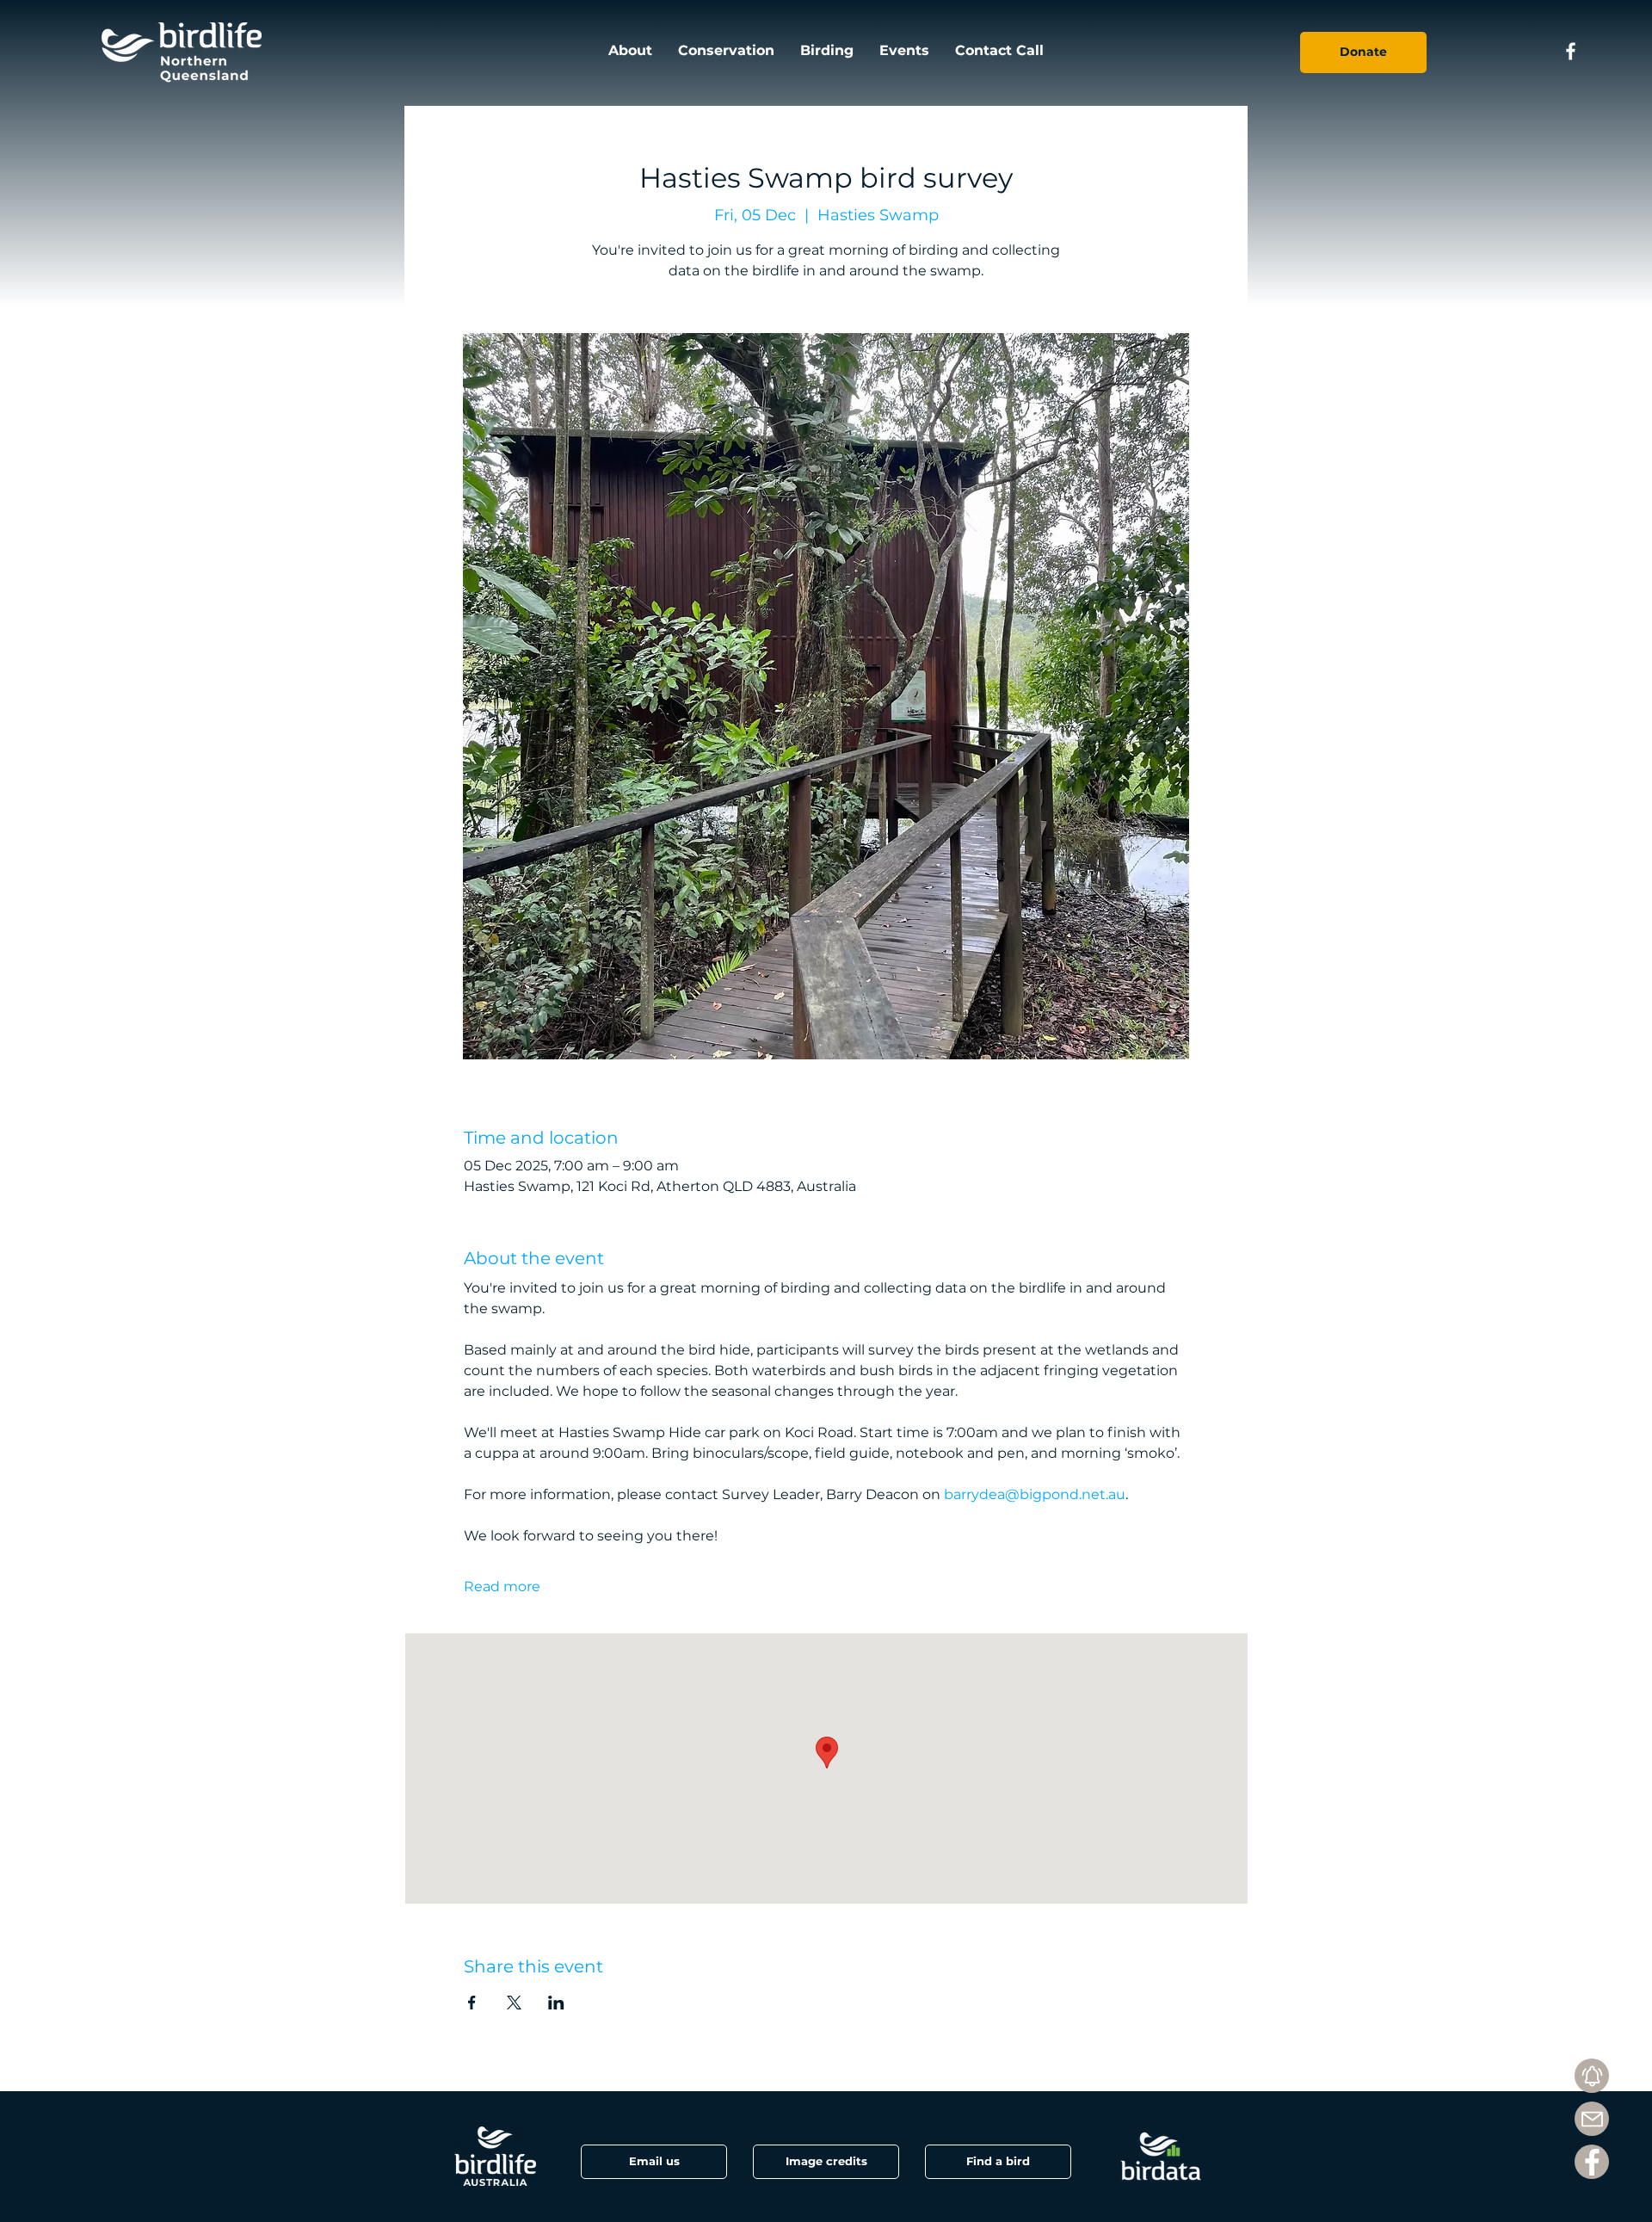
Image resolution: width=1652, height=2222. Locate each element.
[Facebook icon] (1571, 51)
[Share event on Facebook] (472, 2003)
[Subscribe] (1592, 2076)
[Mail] (1592, 2119)
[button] (826, 2162)
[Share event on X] (514, 2003)
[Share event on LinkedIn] (556, 2003)
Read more (502, 1586)
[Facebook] (1592, 2162)
